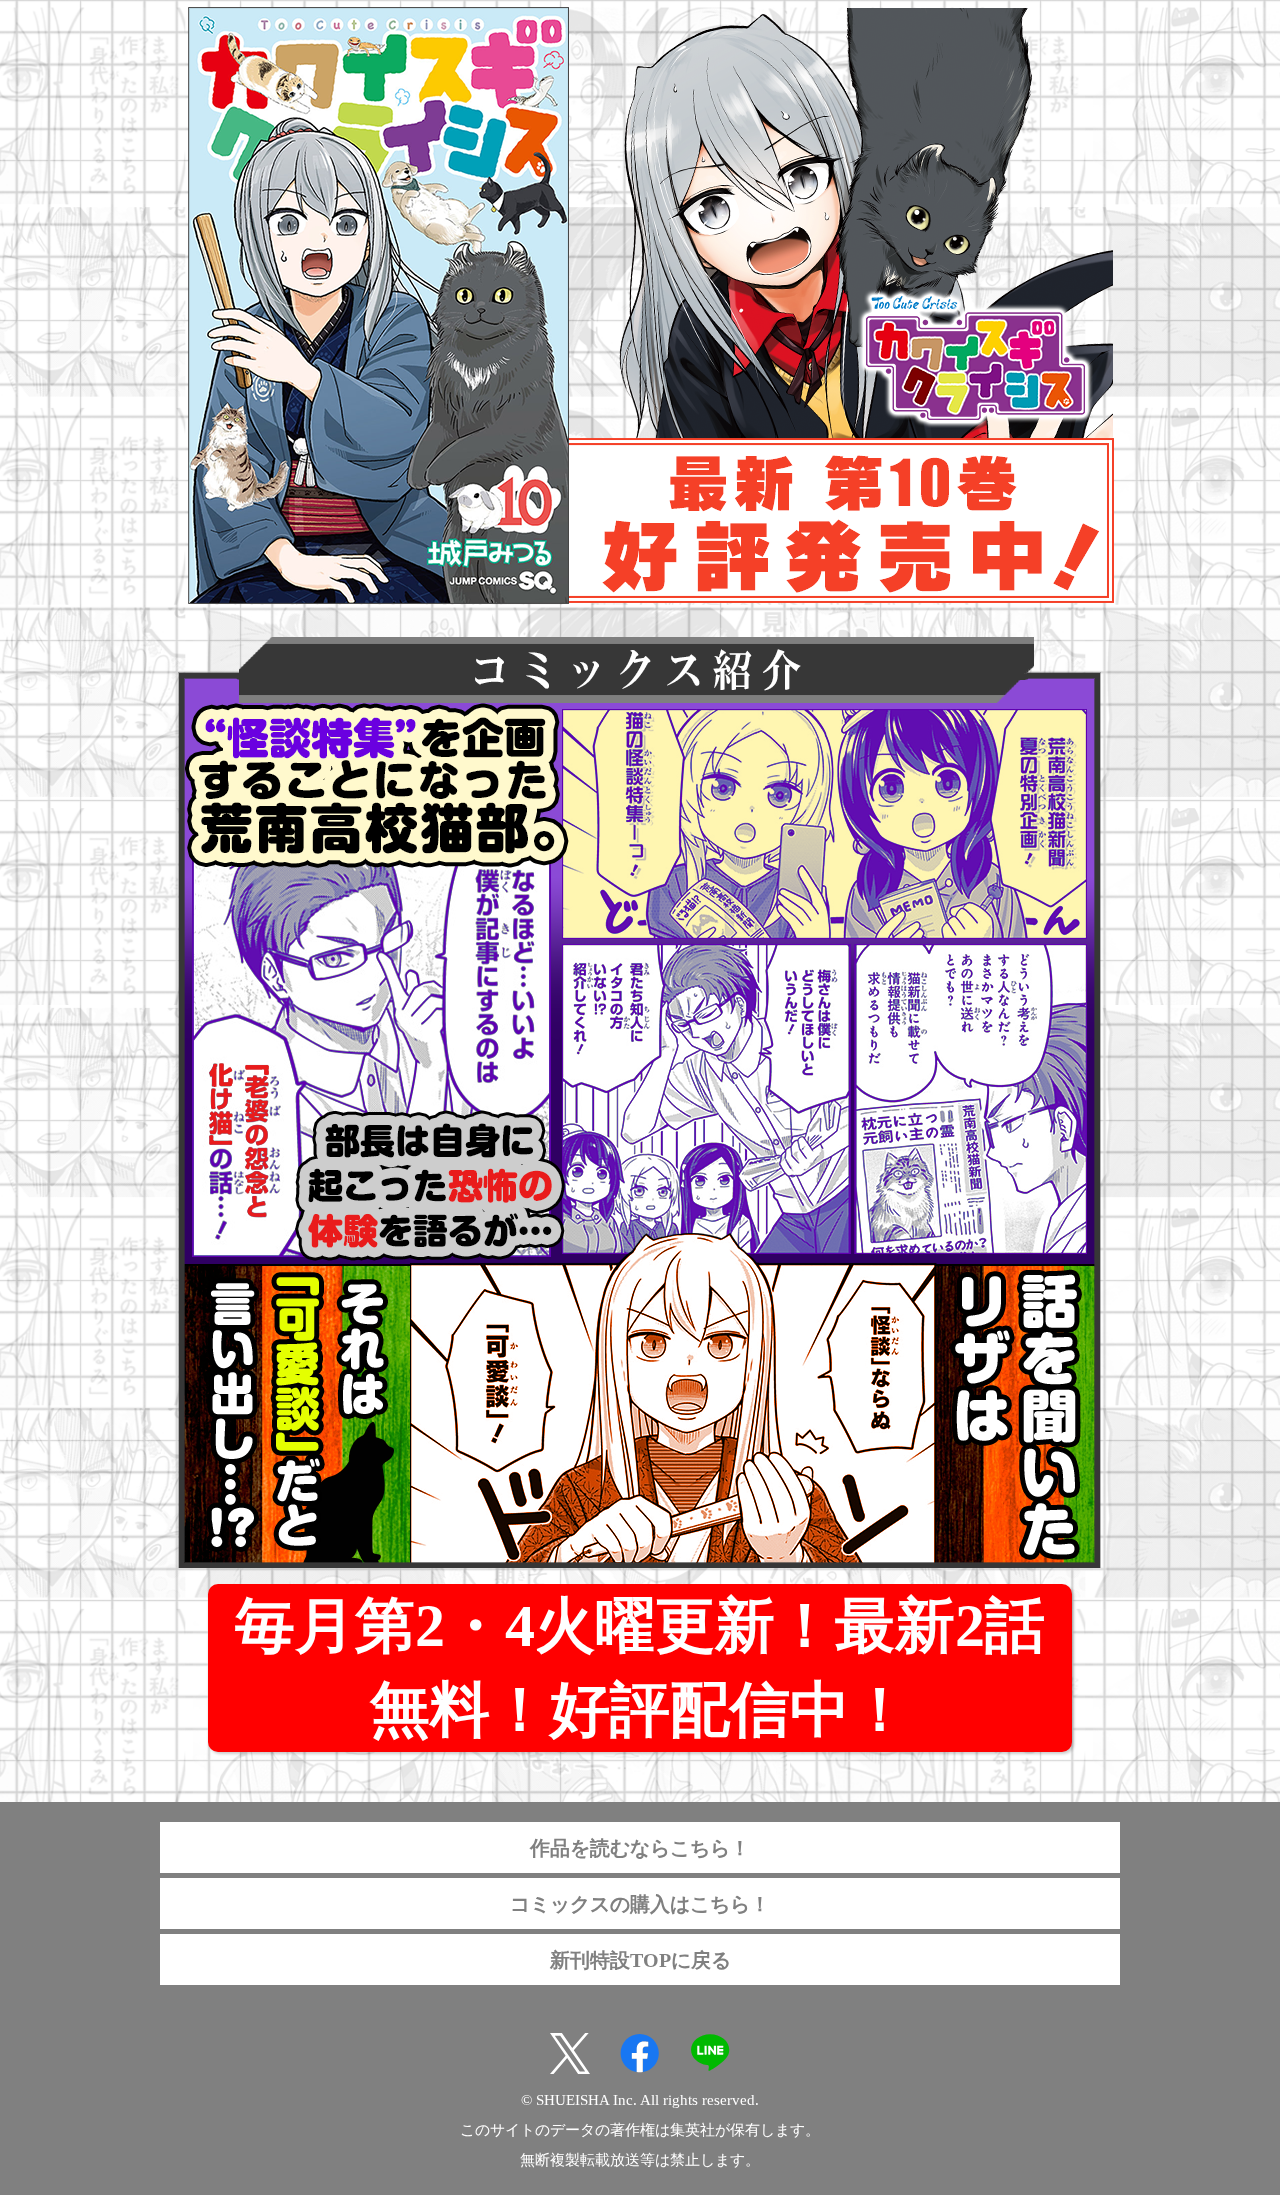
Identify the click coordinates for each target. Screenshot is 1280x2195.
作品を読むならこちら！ (640, 1848)
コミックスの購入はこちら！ (640, 1904)
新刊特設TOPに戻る (640, 1960)
